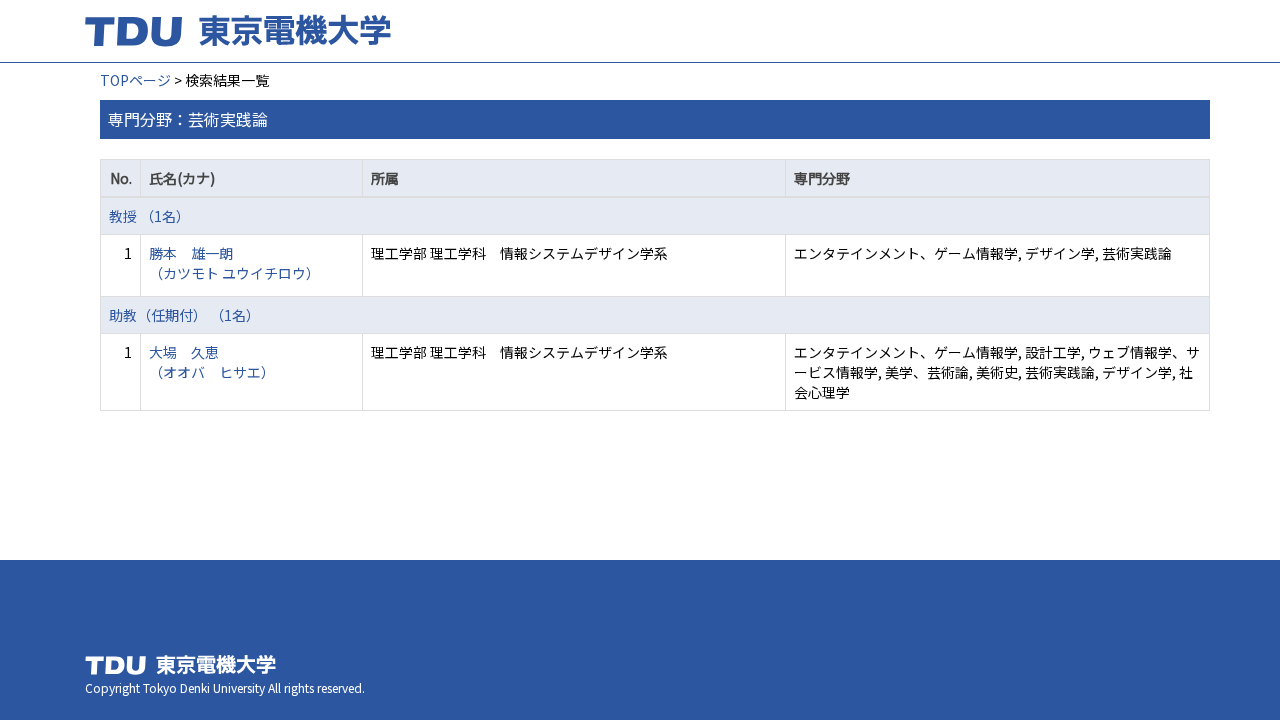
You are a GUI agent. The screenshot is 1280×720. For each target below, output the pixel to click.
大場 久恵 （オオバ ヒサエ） (212, 362)
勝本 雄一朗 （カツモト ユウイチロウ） (234, 263)
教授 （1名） (149, 216)
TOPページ (135, 80)
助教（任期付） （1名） (184, 315)
